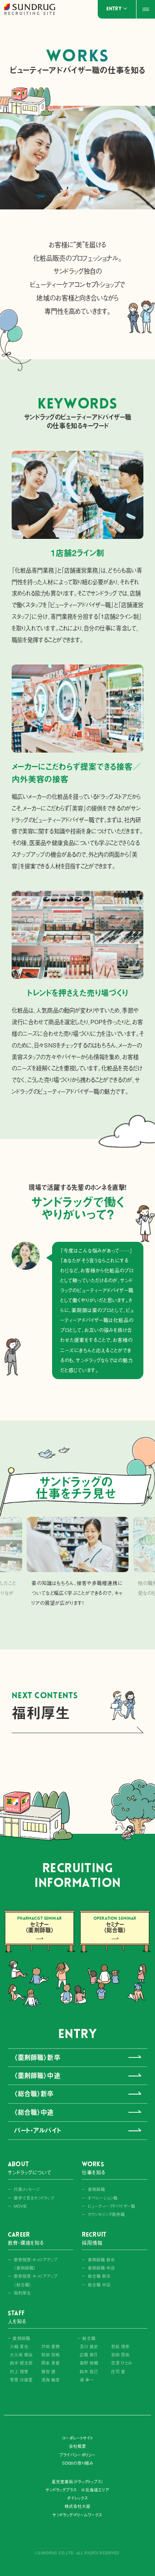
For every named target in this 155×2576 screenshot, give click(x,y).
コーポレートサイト (78, 2438)
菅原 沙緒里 (21, 2380)
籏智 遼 (48, 2372)
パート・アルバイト (37, 2130)
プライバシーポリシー (78, 2455)
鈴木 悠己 (89, 2372)
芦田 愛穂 (51, 2347)
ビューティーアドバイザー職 (112, 2206)
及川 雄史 (89, 2347)
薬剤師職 (96, 2189)
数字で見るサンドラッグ (34, 2198)
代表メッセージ (27, 2189)
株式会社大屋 (77, 2506)
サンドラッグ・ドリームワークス (77, 2515)
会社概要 (77, 2446)
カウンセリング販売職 (107, 2214)
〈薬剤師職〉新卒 (37, 2057)
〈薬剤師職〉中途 (37, 2076)
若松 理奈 (120, 2347)
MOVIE (20, 2206)
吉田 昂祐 (120, 2355)
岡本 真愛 (51, 2363)
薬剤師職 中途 (101, 2268)
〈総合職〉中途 (34, 2112)
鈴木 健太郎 (21, 2363)
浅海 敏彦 (51, 2380)
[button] (10, 1546)
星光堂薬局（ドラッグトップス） (77, 2482)
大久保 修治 (21, 2355)
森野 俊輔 (89, 2363)
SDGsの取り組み (77, 2463)
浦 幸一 (87, 2380)
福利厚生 (22, 2293)
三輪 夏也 (19, 2347)
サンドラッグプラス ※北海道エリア (77, 2490)
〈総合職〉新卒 (34, 2094)
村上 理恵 (19, 2372)
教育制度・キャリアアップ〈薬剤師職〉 (36, 2264)
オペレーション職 (103, 2198)
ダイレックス (77, 2498)
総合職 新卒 (99, 2276)
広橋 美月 (88, 2355)
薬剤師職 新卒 (101, 2260)
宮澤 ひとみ (121, 2363)
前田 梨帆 (51, 2355)
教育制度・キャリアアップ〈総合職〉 (36, 2280)
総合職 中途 (99, 2285)
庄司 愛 (118, 2372)
